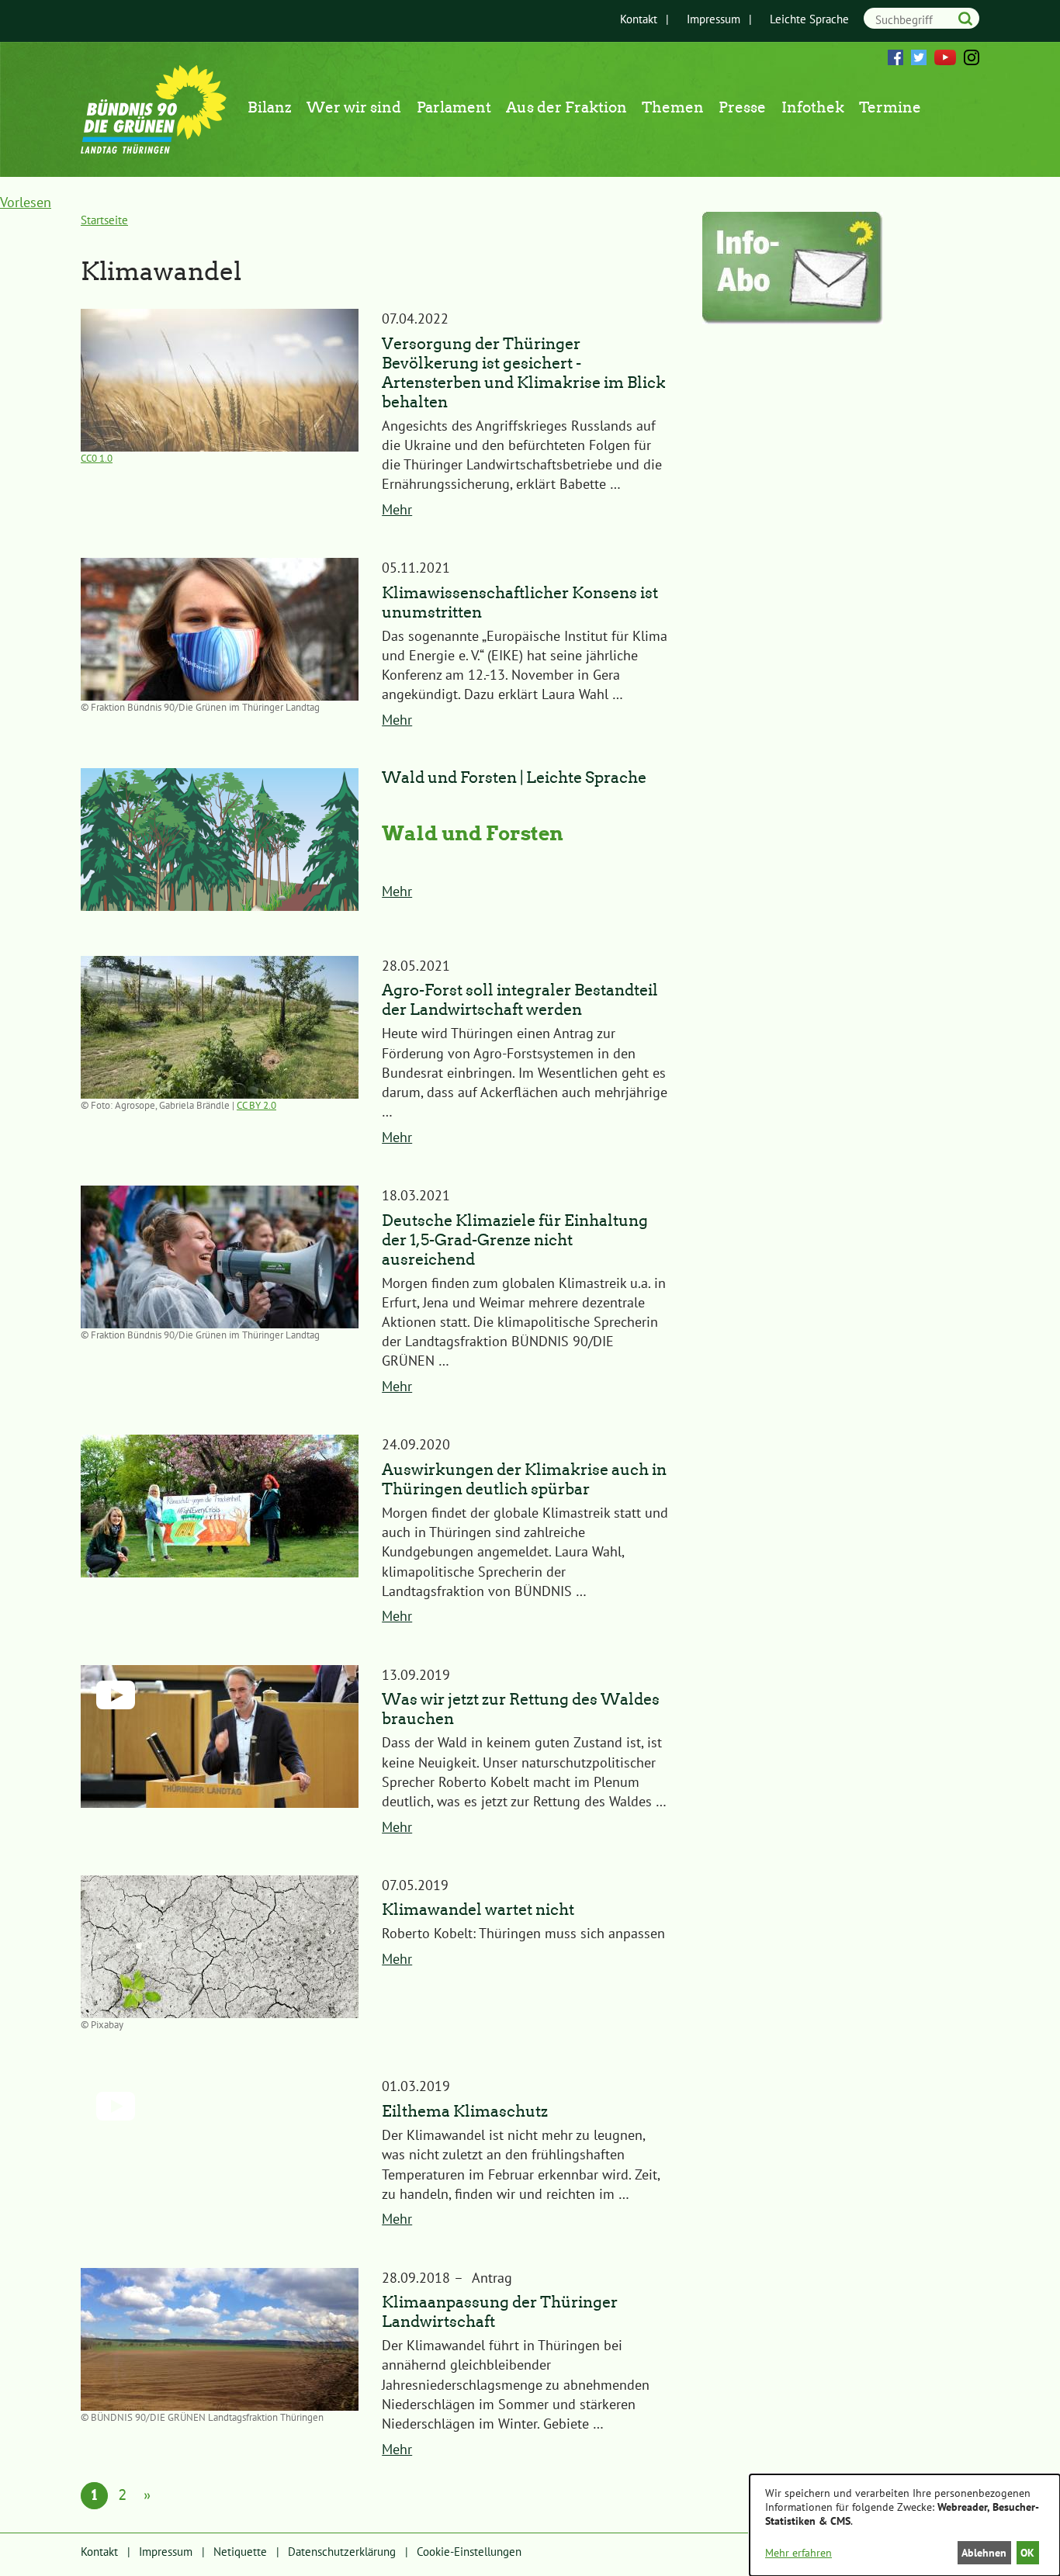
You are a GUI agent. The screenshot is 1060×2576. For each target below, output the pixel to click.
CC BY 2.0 (256, 1105)
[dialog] (905, 2525)
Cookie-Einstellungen (469, 2552)
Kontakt (639, 19)
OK (1027, 2553)
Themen (673, 107)
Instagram (972, 57)
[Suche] (965, 18)
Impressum (714, 19)
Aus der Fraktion (566, 107)
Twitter (919, 57)
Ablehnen (984, 2553)
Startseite (104, 220)
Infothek (813, 107)
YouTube (945, 57)
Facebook (895, 57)
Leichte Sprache (809, 19)
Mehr (397, 509)
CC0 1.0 (97, 458)
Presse (742, 107)
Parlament (454, 107)
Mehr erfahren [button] (798, 2553)
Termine (890, 107)
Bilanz (270, 107)
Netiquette (240, 2552)
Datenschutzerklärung (342, 2552)
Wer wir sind (354, 107)
